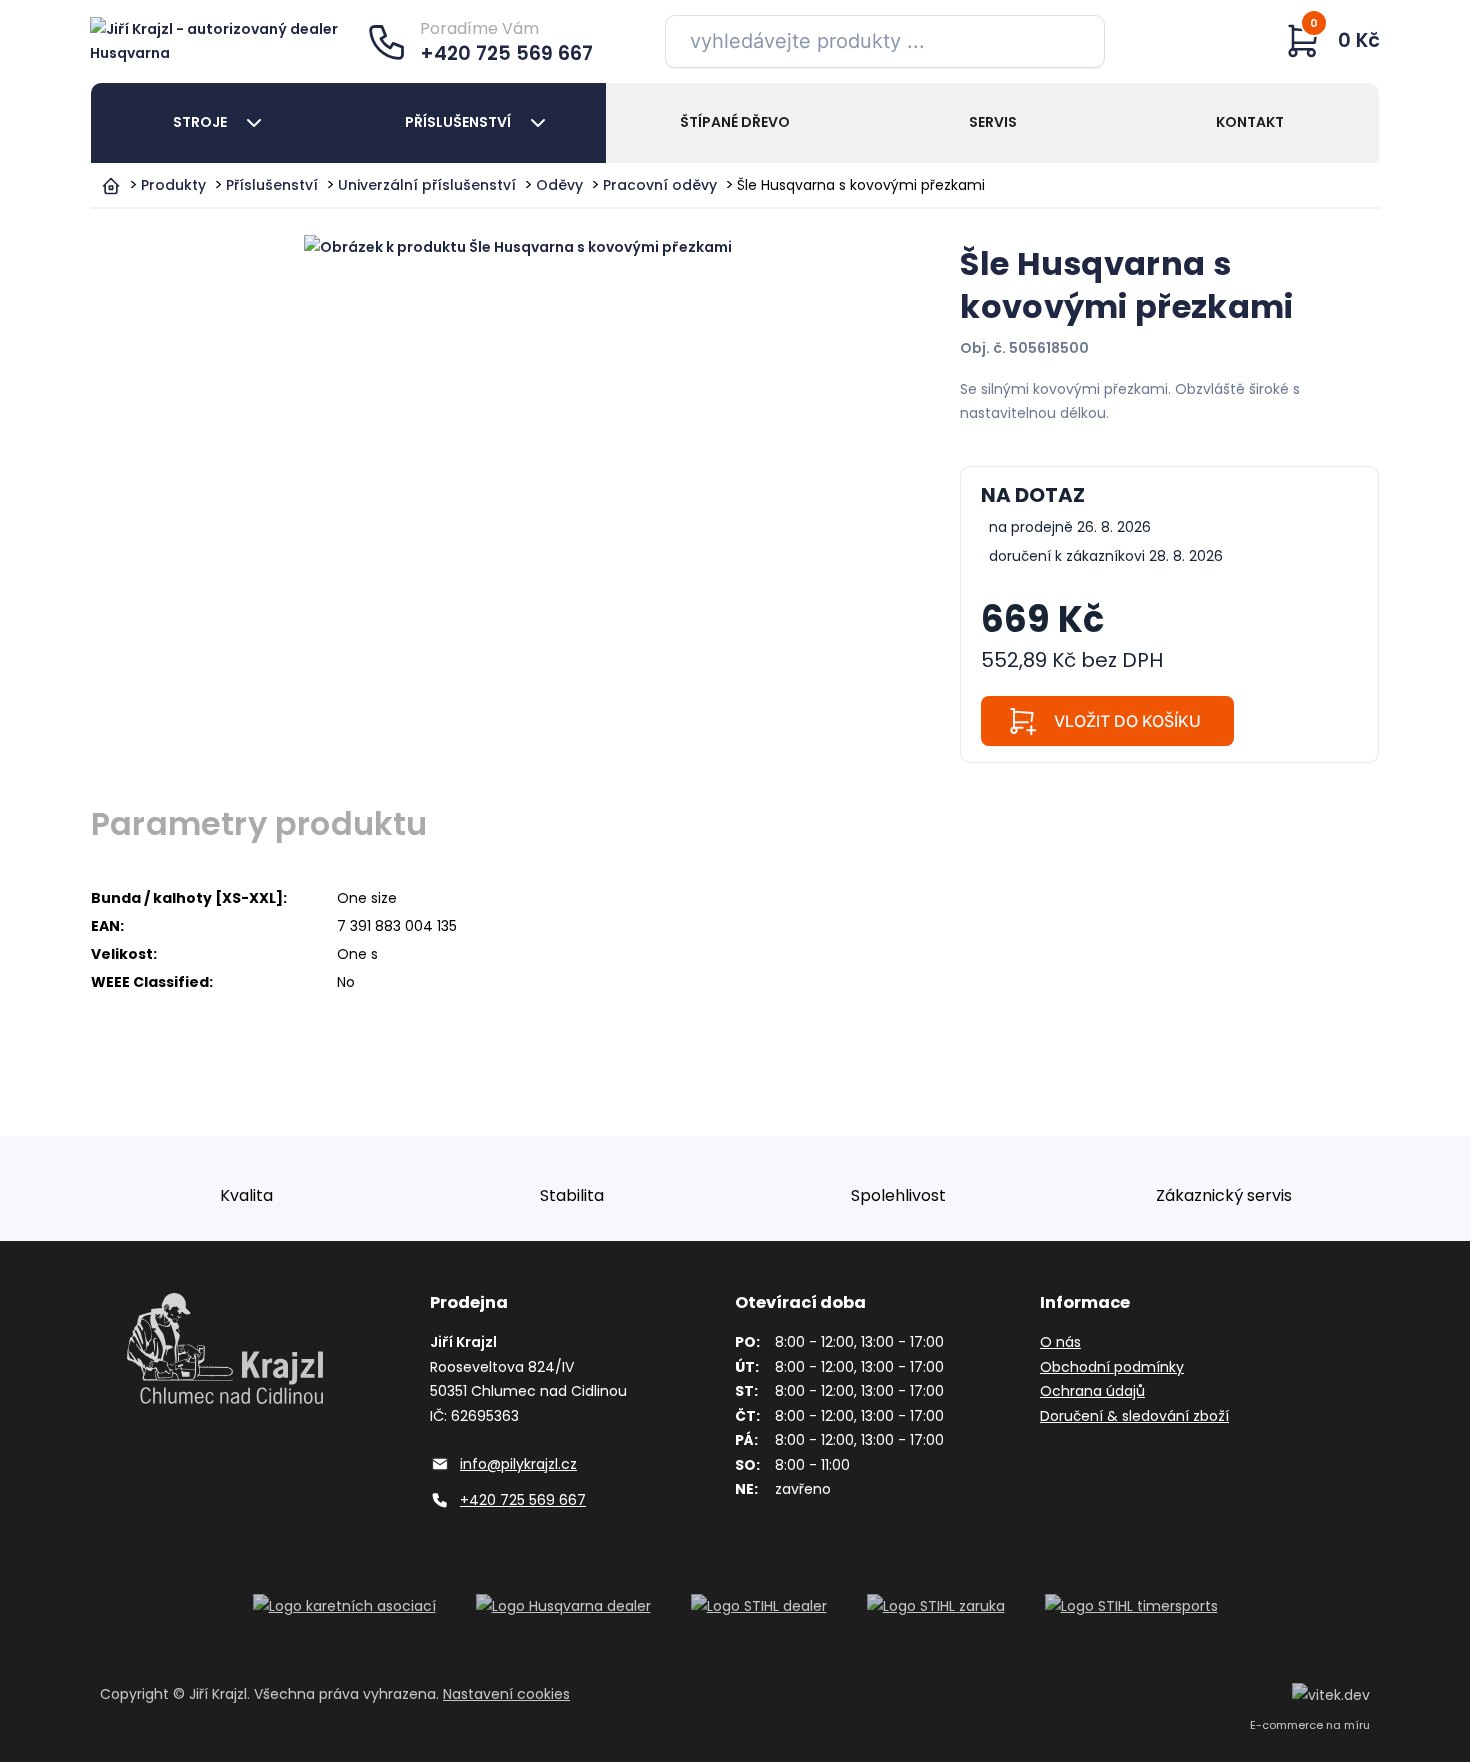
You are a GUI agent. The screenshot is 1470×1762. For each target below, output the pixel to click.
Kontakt (1250, 122)
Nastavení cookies (506, 1694)
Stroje (200, 122)
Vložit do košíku (1127, 721)
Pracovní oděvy (660, 185)
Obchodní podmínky (1112, 1367)
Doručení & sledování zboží (1134, 1416)
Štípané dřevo (735, 122)
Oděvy (559, 185)
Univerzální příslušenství (427, 185)
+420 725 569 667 (523, 1500)
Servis (993, 122)
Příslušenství (458, 122)
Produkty (173, 185)
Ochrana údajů (1092, 1391)
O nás (1060, 1342)
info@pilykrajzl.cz (518, 1464)
